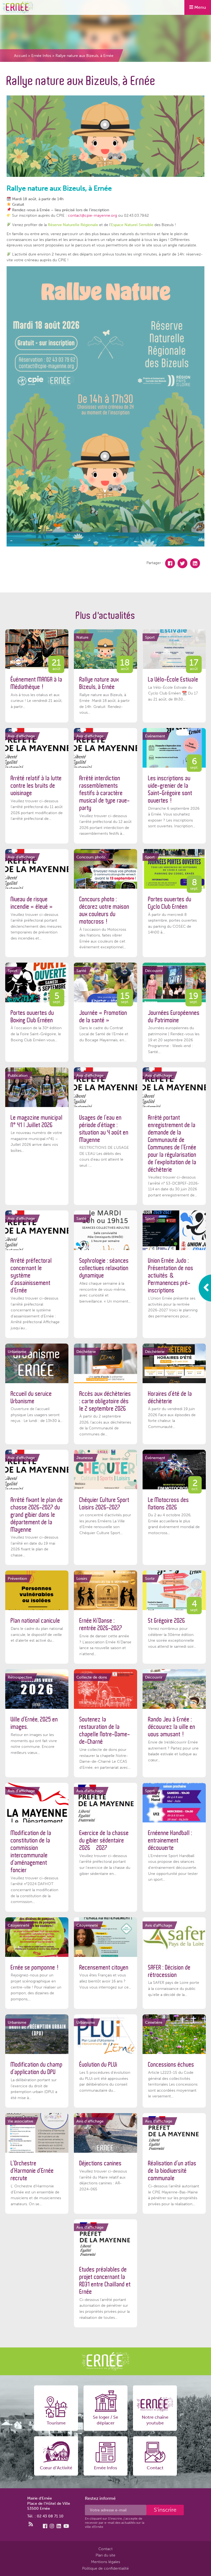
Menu (200, 7)
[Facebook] (170, 563)
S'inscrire (165, 2510)
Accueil (20, 56)
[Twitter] (182, 563)
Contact (105, 2549)
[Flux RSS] (31, 2524)
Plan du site (105, 2555)
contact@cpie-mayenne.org (92, 215)
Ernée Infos (41, 56)
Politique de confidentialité (105, 2568)
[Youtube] (66, 2526)
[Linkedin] (195, 563)
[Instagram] (52, 2526)
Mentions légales (105, 2562)
